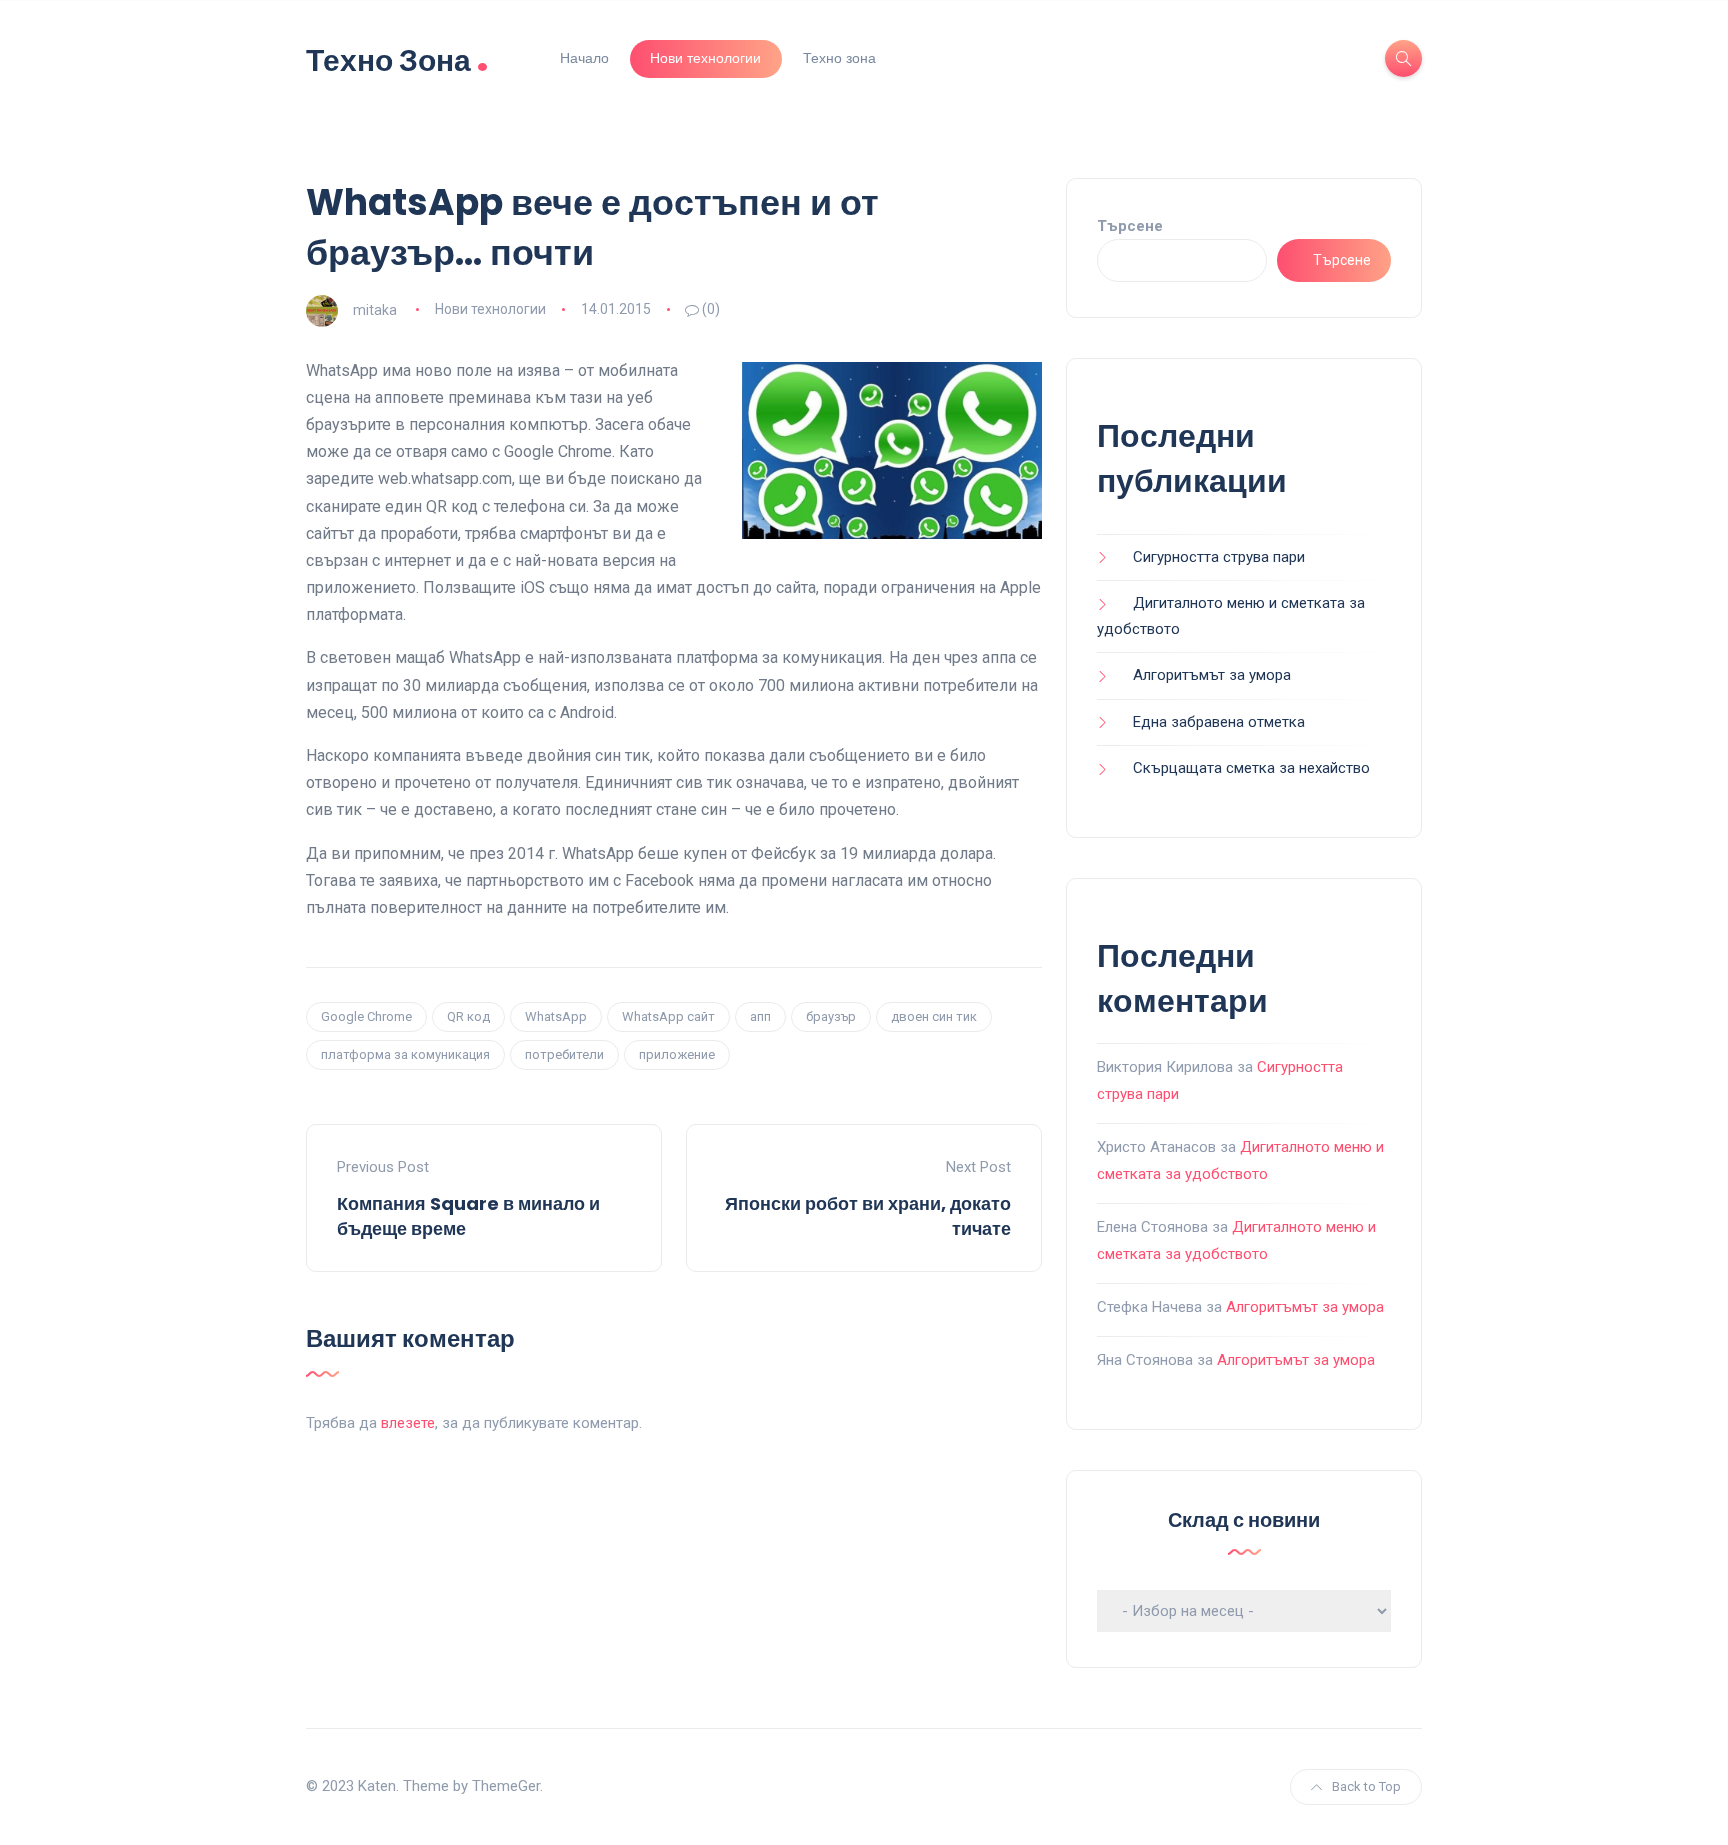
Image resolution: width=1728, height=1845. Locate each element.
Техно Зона (397, 58)
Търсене (1130, 226)
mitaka (375, 309)
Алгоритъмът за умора (1212, 675)
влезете (408, 1423)
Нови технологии (705, 58)
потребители (564, 1054)
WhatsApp (556, 1016)
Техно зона (839, 58)
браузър (831, 1016)
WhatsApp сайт (668, 1016)
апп (760, 1016)
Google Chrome (366, 1016)
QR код (468, 1016)
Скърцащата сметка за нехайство (1251, 768)
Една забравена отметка (1219, 722)
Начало (584, 58)
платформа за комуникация (405, 1054)
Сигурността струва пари (1219, 557)
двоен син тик (934, 1016)
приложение (677, 1054)
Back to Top (1366, 1786)
